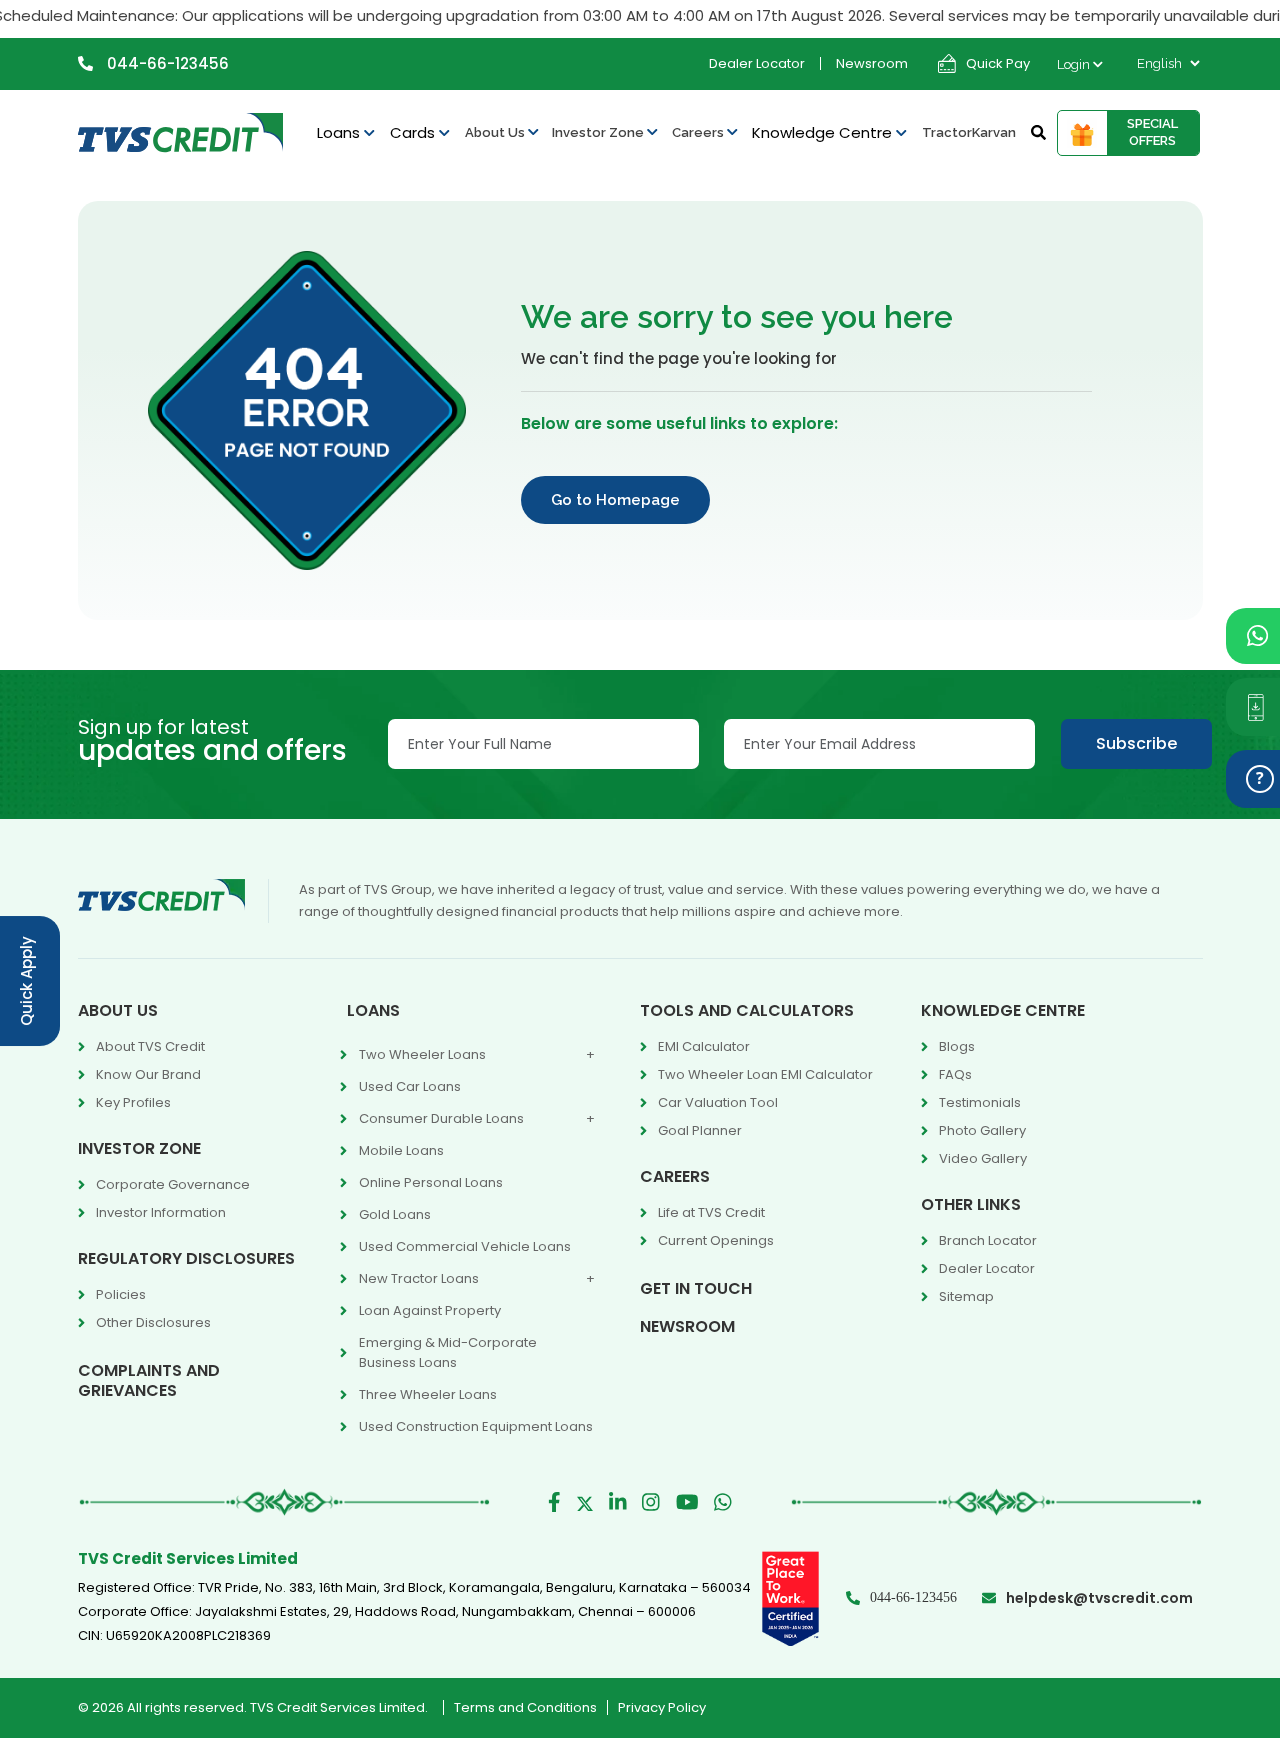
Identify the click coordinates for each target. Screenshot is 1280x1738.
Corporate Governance (173, 1184)
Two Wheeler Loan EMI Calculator (765, 1074)
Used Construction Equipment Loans (476, 1426)
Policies (121, 1294)
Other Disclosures (153, 1322)
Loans (340, 132)
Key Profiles (133, 1102)
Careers (699, 132)
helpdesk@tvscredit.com (1099, 1598)
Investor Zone (599, 132)
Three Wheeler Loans (428, 1394)
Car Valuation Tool (718, 1102)
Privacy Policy (662, 1707)
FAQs (955, 1074)
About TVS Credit (150, 1046)
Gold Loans (395, 1214)
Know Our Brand (148, 1074)
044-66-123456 (166, 63)
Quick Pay (998, 63)
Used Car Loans (410, 1086)
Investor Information (161, 1212)
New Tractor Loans (419, 1278)
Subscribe (1136, 743)
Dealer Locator (757, 63)
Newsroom (872, 63)
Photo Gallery (982, 1130)
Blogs (957, 1046)
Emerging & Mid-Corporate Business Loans (448, 1352)
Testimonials (980, 1102)
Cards (414, 132)
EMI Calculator (704, 1046)
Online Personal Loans (431, 1182)
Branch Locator (988, 1240)
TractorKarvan (969, 132)
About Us (496, 132)
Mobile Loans (401, 1150)
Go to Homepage (615, 500)
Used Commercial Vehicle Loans (465, 1246)
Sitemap (966, 1296)
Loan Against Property (430, 1310)
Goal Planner (700, 1130)
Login (1075, 64)
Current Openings (716, 1240)
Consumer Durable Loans (441, 1118)
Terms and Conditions (525, 1707)
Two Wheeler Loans (422, 1054)
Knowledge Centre (824, 132)
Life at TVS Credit (711, 1212)
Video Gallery (983, 1158)
